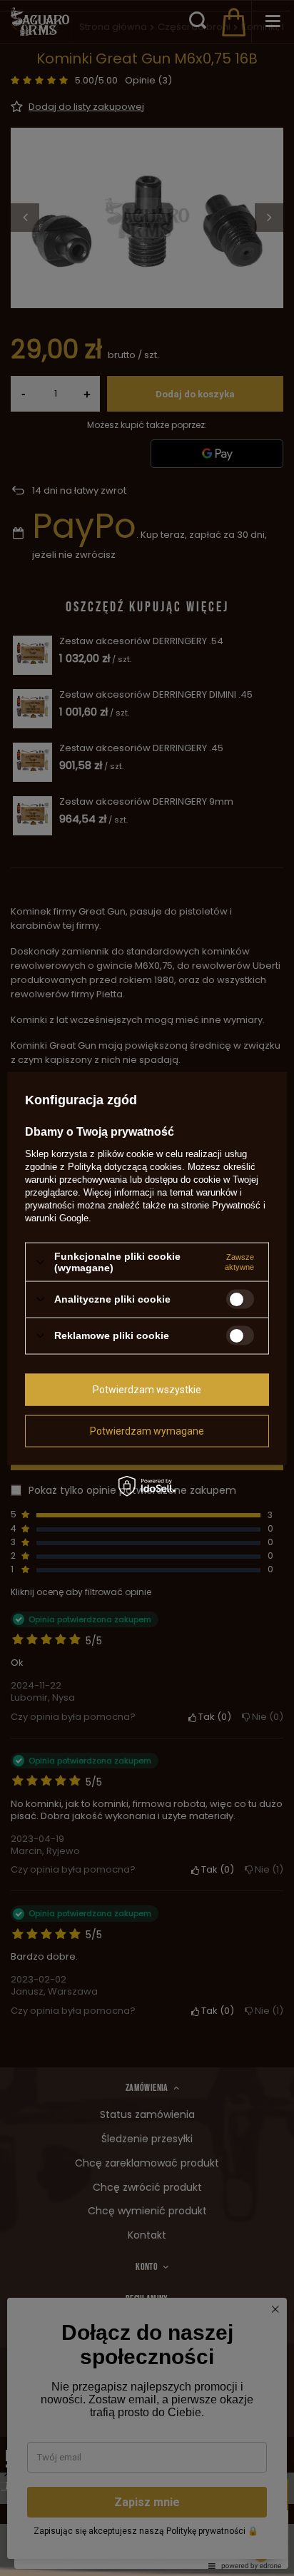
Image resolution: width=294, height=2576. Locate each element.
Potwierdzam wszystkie (147, 1390)
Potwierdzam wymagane (147, 1431)
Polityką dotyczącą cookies (125, 1167)
